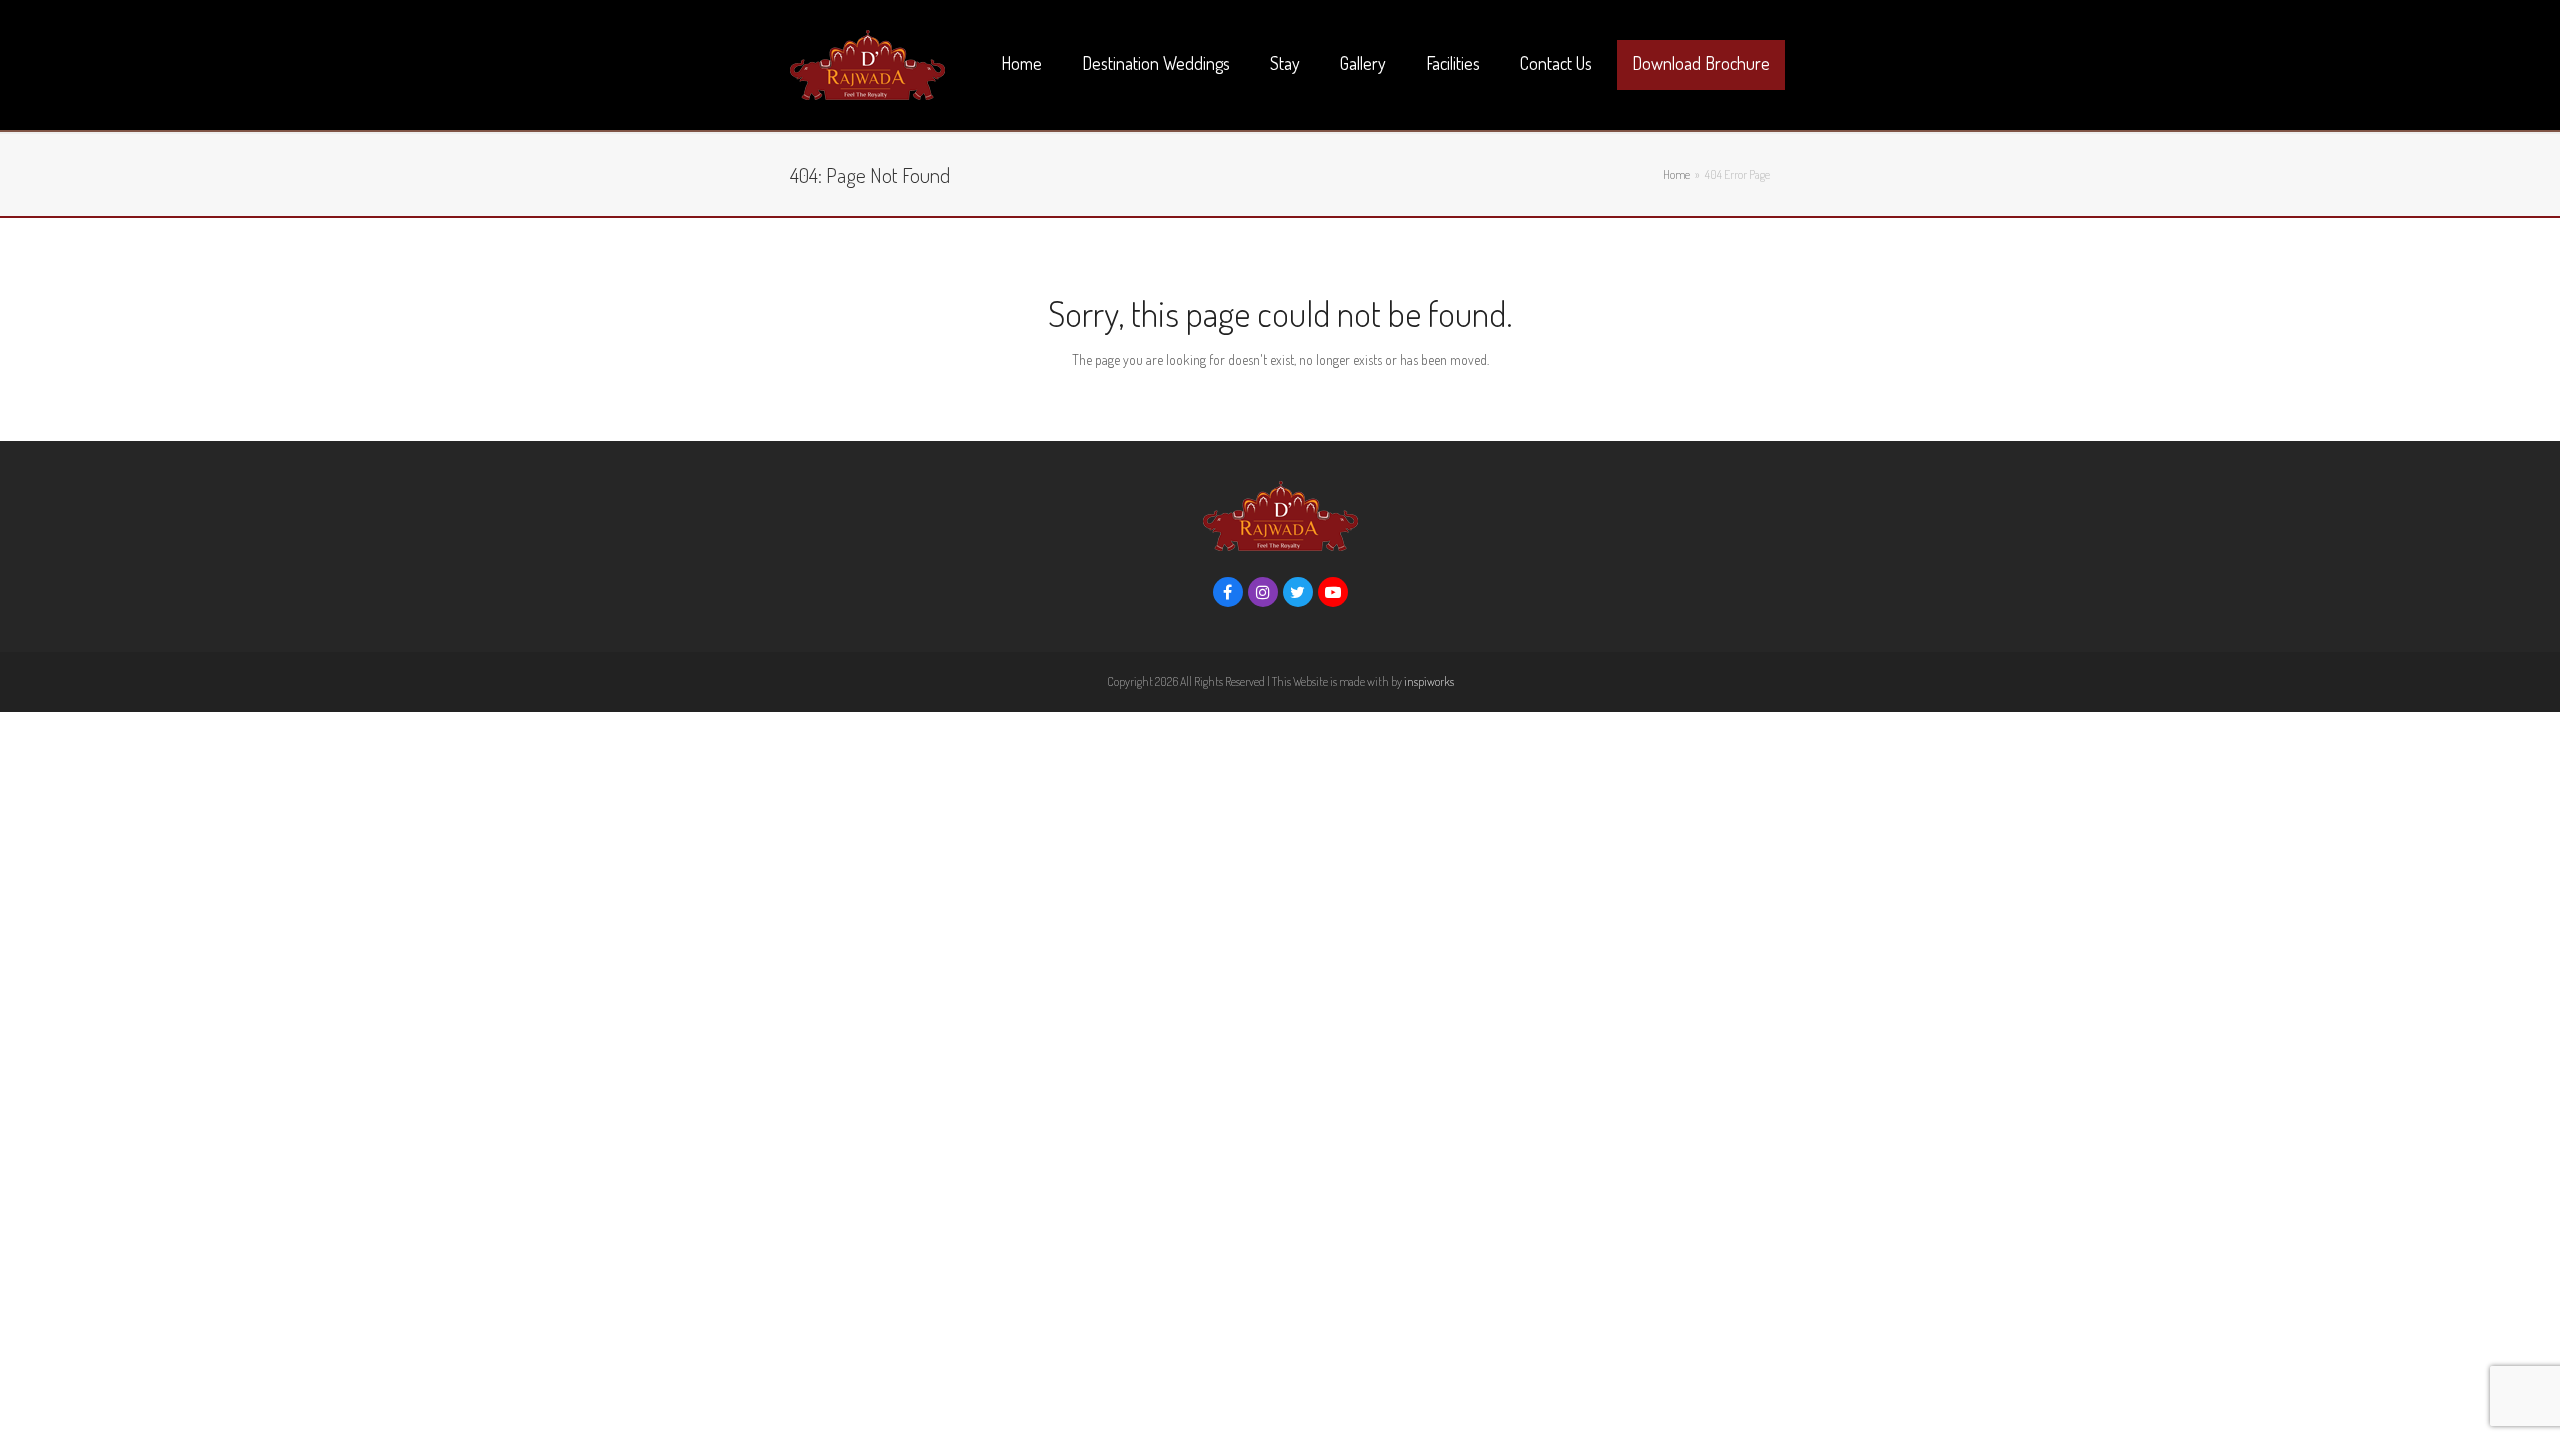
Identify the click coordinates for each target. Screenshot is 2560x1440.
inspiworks (1429, 681)
